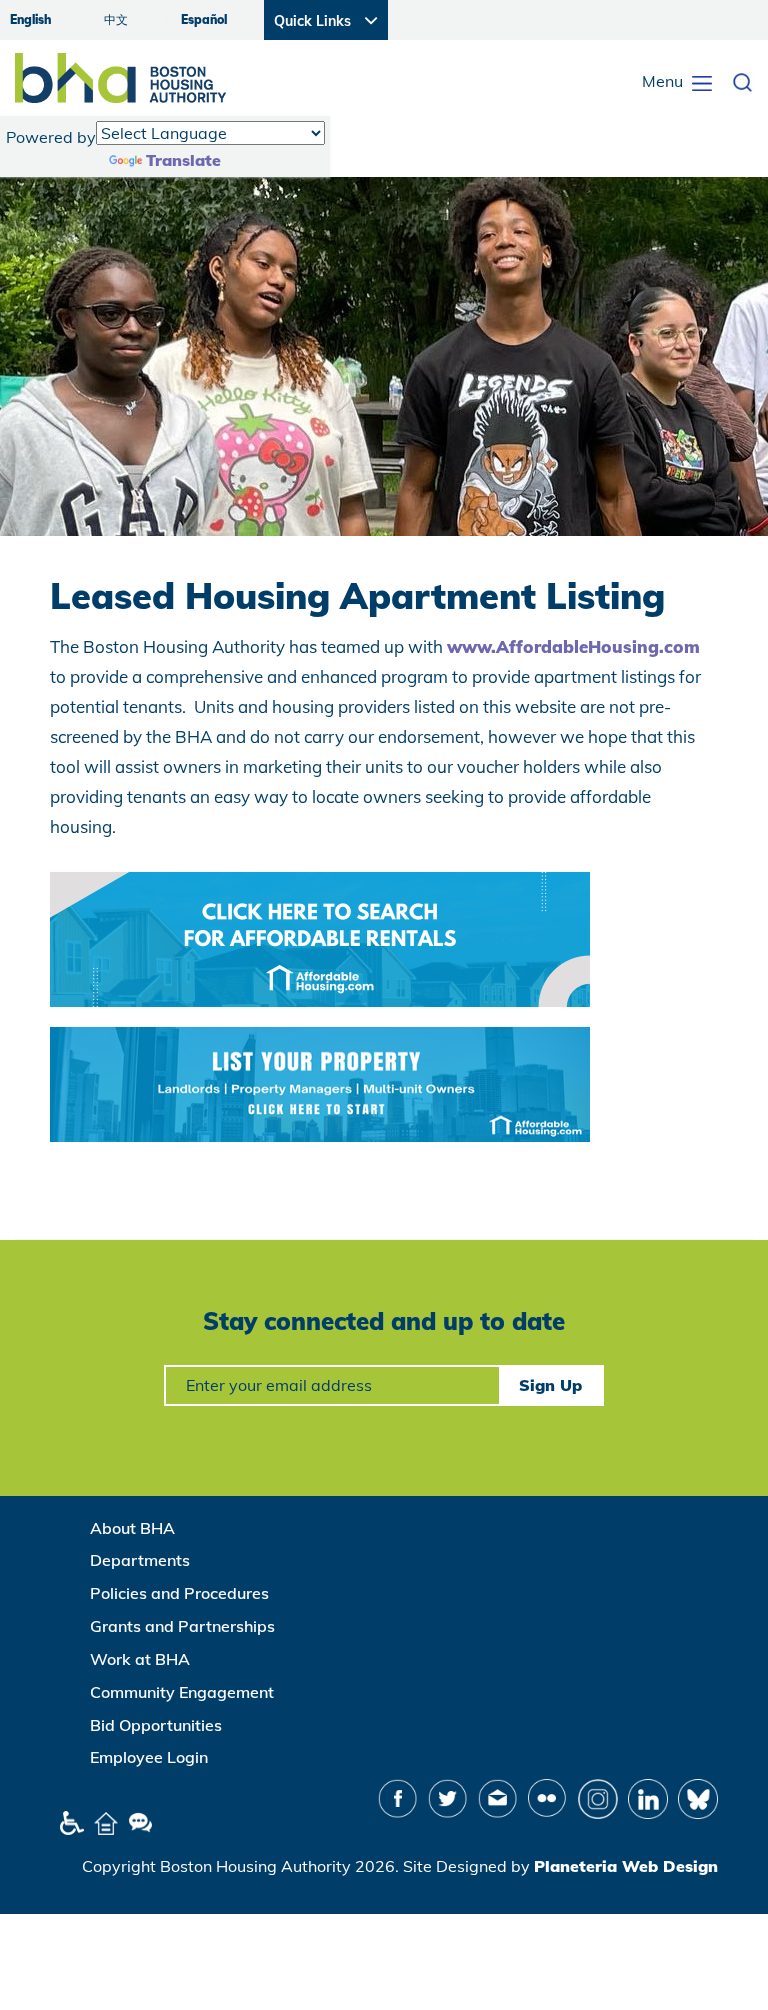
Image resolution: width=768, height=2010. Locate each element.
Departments (140, 1560)
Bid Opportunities (156, 1725)
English (30, 19)
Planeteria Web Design (626, 1866)
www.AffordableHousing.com (573, 646)
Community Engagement (182, 1692)
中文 (116, 19)
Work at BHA (140, 1659)
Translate (183, 160)
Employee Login (149, 1757)
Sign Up (550, 1385)
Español (204, 19)
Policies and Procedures (179, 1593)
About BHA (132, 1528)
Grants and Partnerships (182, 1626)
